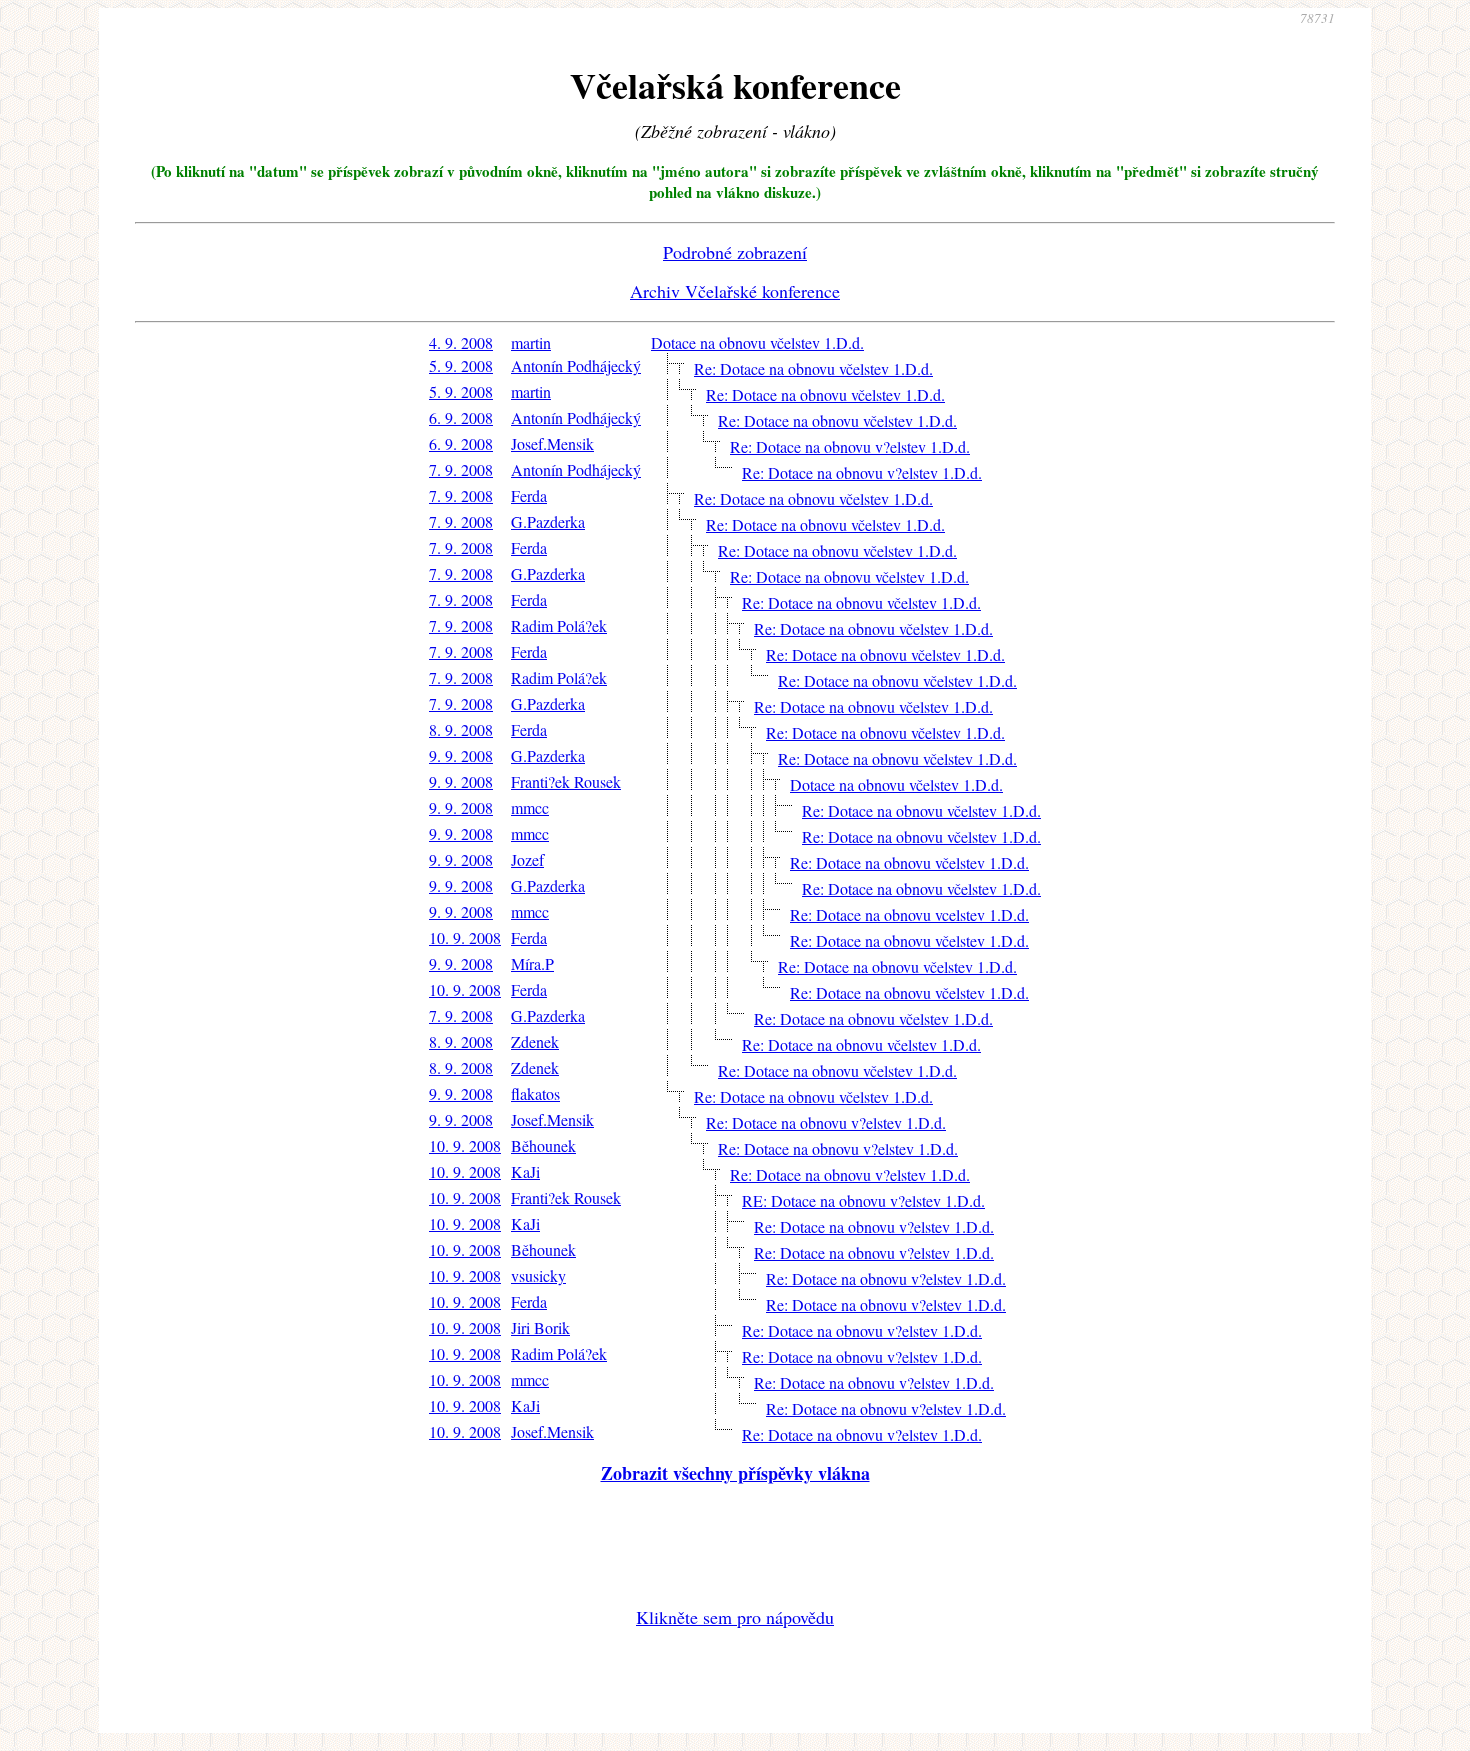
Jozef (527, 859)
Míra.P (532, 963)
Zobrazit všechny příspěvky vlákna (735, 1473)
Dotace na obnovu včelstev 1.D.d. (757, 342)
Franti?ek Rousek (566, 781)
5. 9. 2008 (461, 365)
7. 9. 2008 (461, 469)
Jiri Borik (540, 1327)
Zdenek (535, 1041)
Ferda (529, 495)
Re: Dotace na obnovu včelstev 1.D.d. (813, 368)
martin (531, 342)
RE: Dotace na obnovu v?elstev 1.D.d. (863, 1200)
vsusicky (538, 1275)
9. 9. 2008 (461, 755)
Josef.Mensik (552, 443)
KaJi (525, 1171)
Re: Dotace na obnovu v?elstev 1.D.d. (850, 446)
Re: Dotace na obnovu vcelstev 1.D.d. (909, 914)
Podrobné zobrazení (735, 252)
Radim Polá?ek (559, 625)
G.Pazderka (548, 521)
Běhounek (543, 1145)
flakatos (535, 1093)
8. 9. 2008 (461, 729)
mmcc (530, 807)
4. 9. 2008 (461, 342)
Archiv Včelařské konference (735, 291)
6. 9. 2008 (461, 417)
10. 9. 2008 (465, 937)
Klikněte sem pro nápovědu (735, 1617)
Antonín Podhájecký (576, 365)
